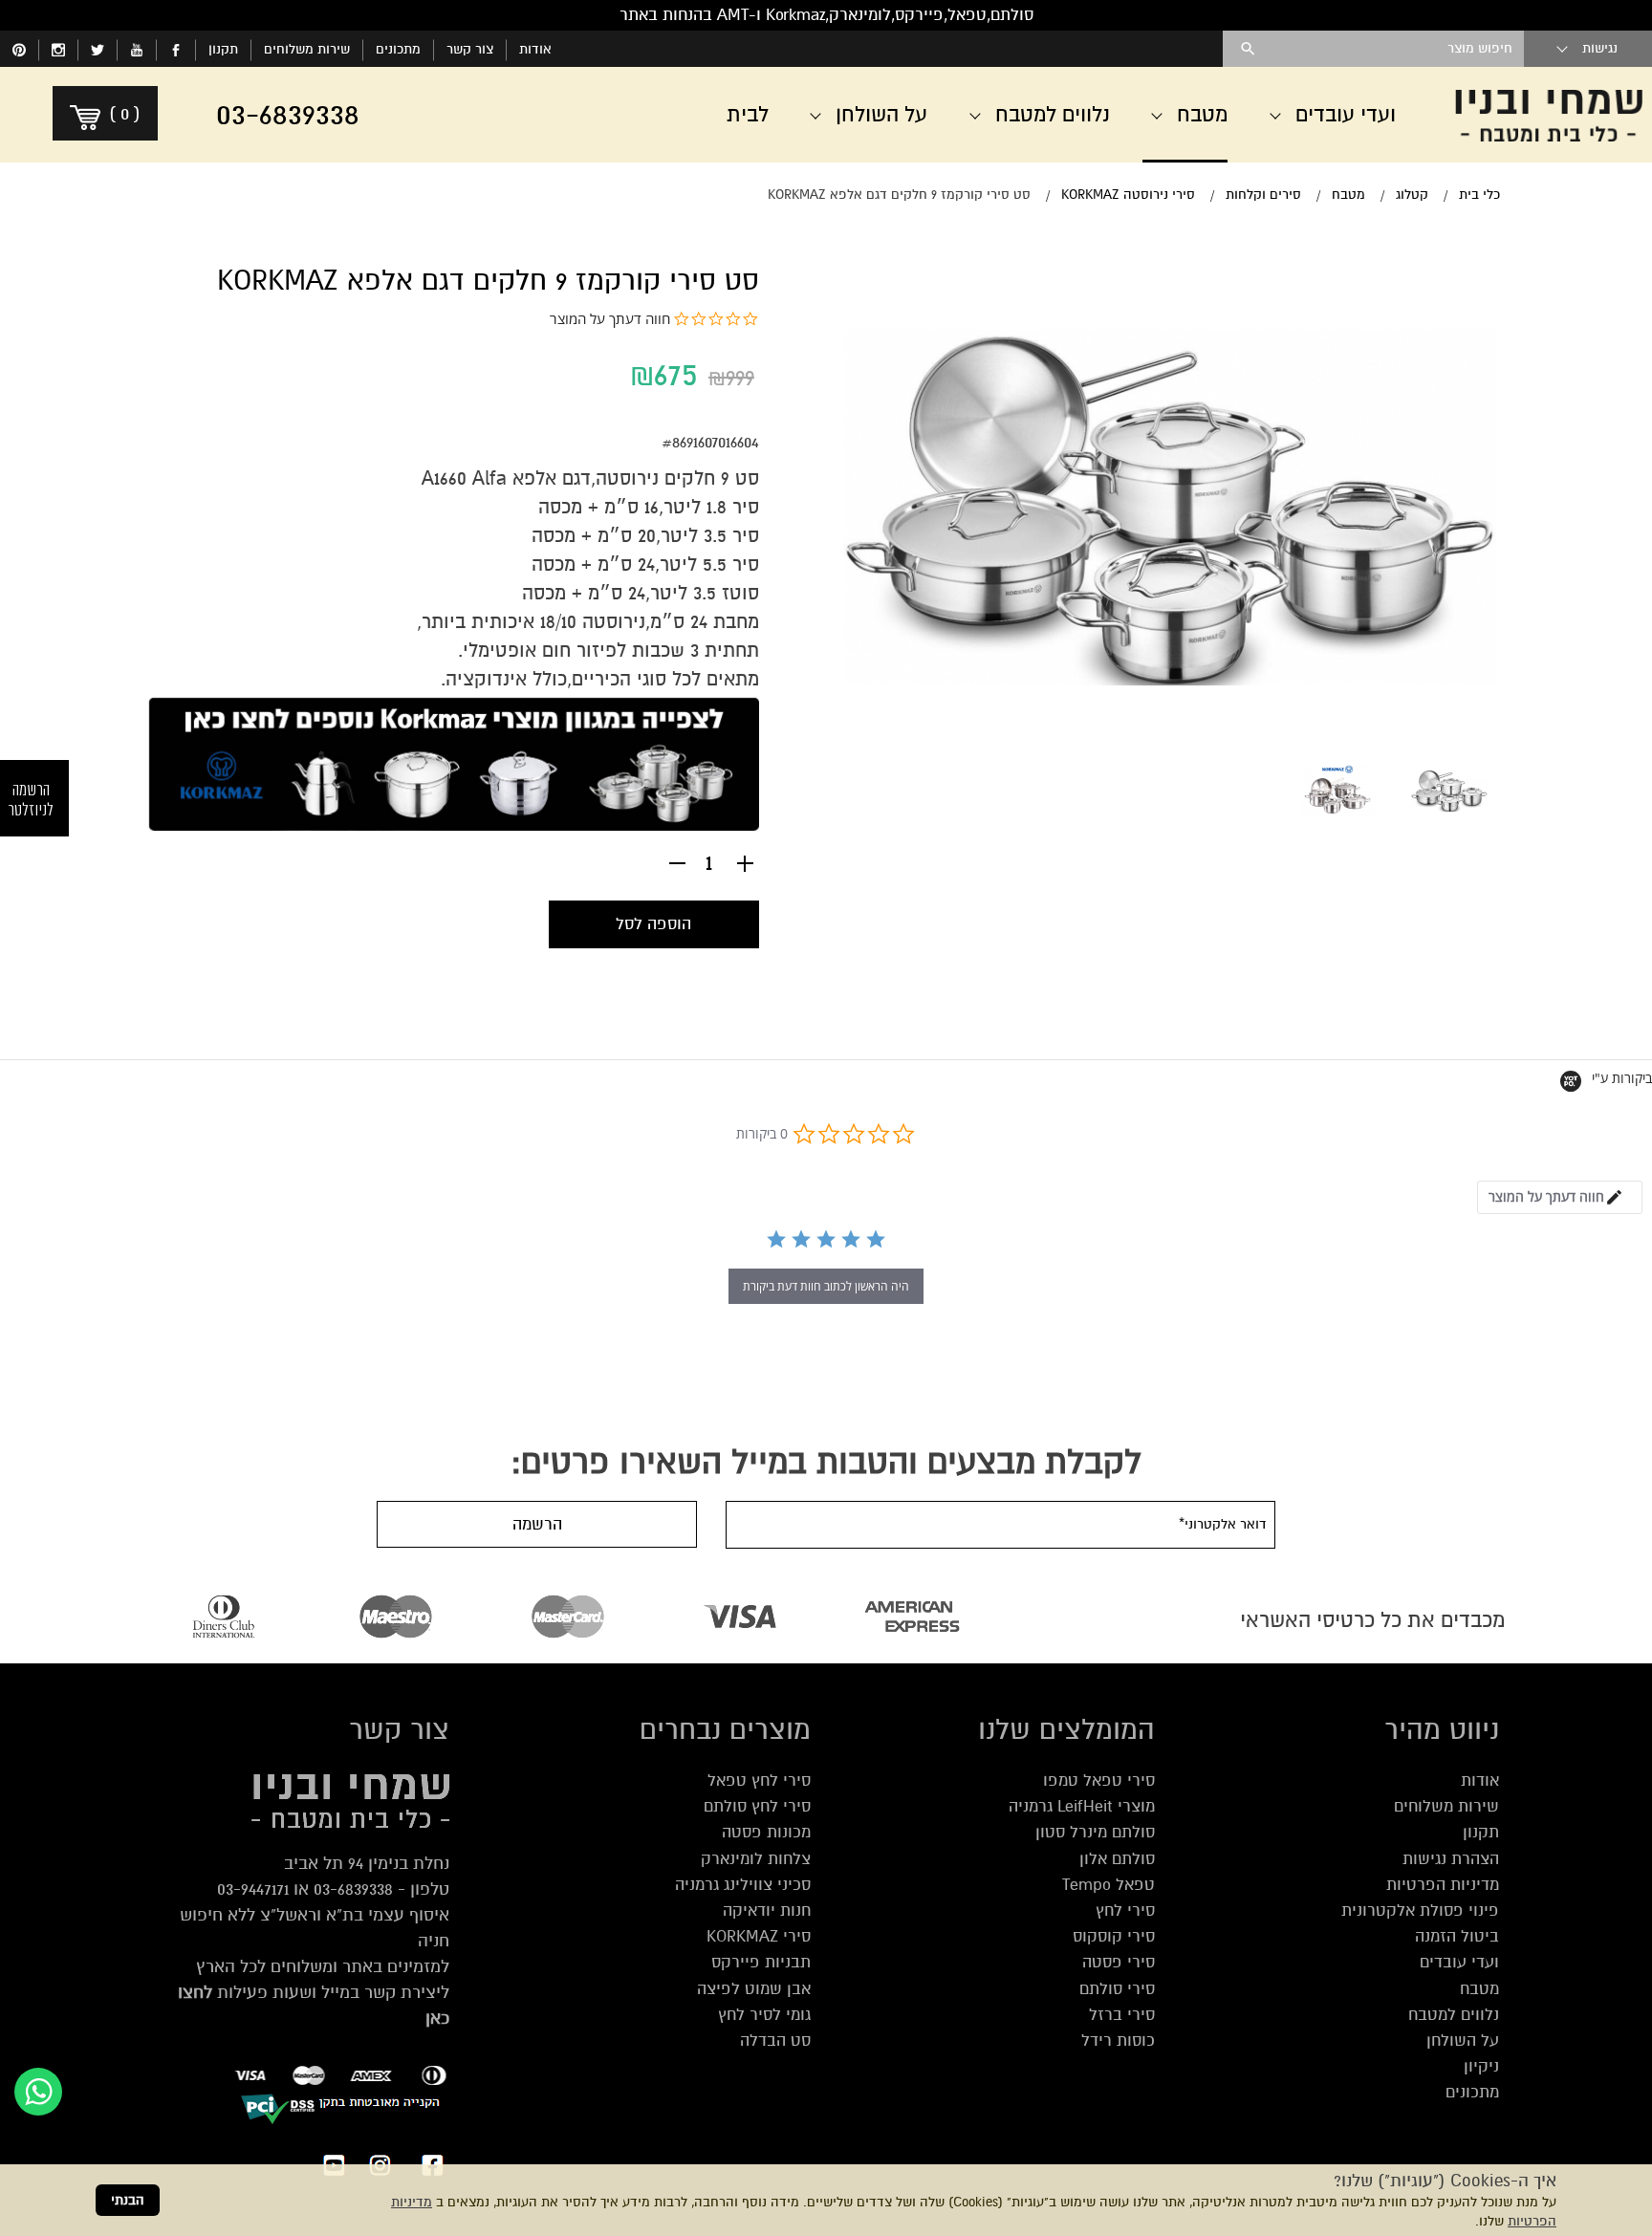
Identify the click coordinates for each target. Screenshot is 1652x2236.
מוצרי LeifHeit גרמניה (1082, 1806)
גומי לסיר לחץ (764, 2015)
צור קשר (470, 49)
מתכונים (398, 49)
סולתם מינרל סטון (1095, 1832)
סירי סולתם (1117, 1989)
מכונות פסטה (766, 1832)
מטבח (1479, 1989)
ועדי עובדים (1459, 1962)
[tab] (1560, 1197)
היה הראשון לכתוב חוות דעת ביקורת (826, 1286)
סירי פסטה (1119, 1962)
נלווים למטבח (1454, 2015)
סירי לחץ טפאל (759, 1780)
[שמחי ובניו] (1549, 115)
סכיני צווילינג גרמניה (743, 1885)
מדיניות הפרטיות (1443, 1885)
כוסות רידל (1118, 2041)
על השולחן (1463, 2041)
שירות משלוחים (307, 49)
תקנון (223, 49)
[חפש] (1248, 49)
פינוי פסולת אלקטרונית (1420, 1910)
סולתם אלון (1117, 1859)
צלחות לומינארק (756, 1859)
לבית (748, 115)
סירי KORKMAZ (759, 1936)
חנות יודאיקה (767, 1910)
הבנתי (128, 2200)
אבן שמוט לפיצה (754, 1989)
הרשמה (537, 1524)
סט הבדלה (775, 2041)
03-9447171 (253, 1889)
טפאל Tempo (1109, 1885)
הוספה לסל (653, 924)
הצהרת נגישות (1451, 1859)
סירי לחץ (1125, 1910)
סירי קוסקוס (1114, 1936)
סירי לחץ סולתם (757, 1806)
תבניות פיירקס (761, 1962)
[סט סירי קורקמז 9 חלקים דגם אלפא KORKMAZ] (1449, 791)
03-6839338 (353, 1889)
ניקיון (1481, 2066)
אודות (535, 49)
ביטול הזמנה (1457, 1936)
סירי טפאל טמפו (1099, 1780)
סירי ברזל (1122, 2015)
